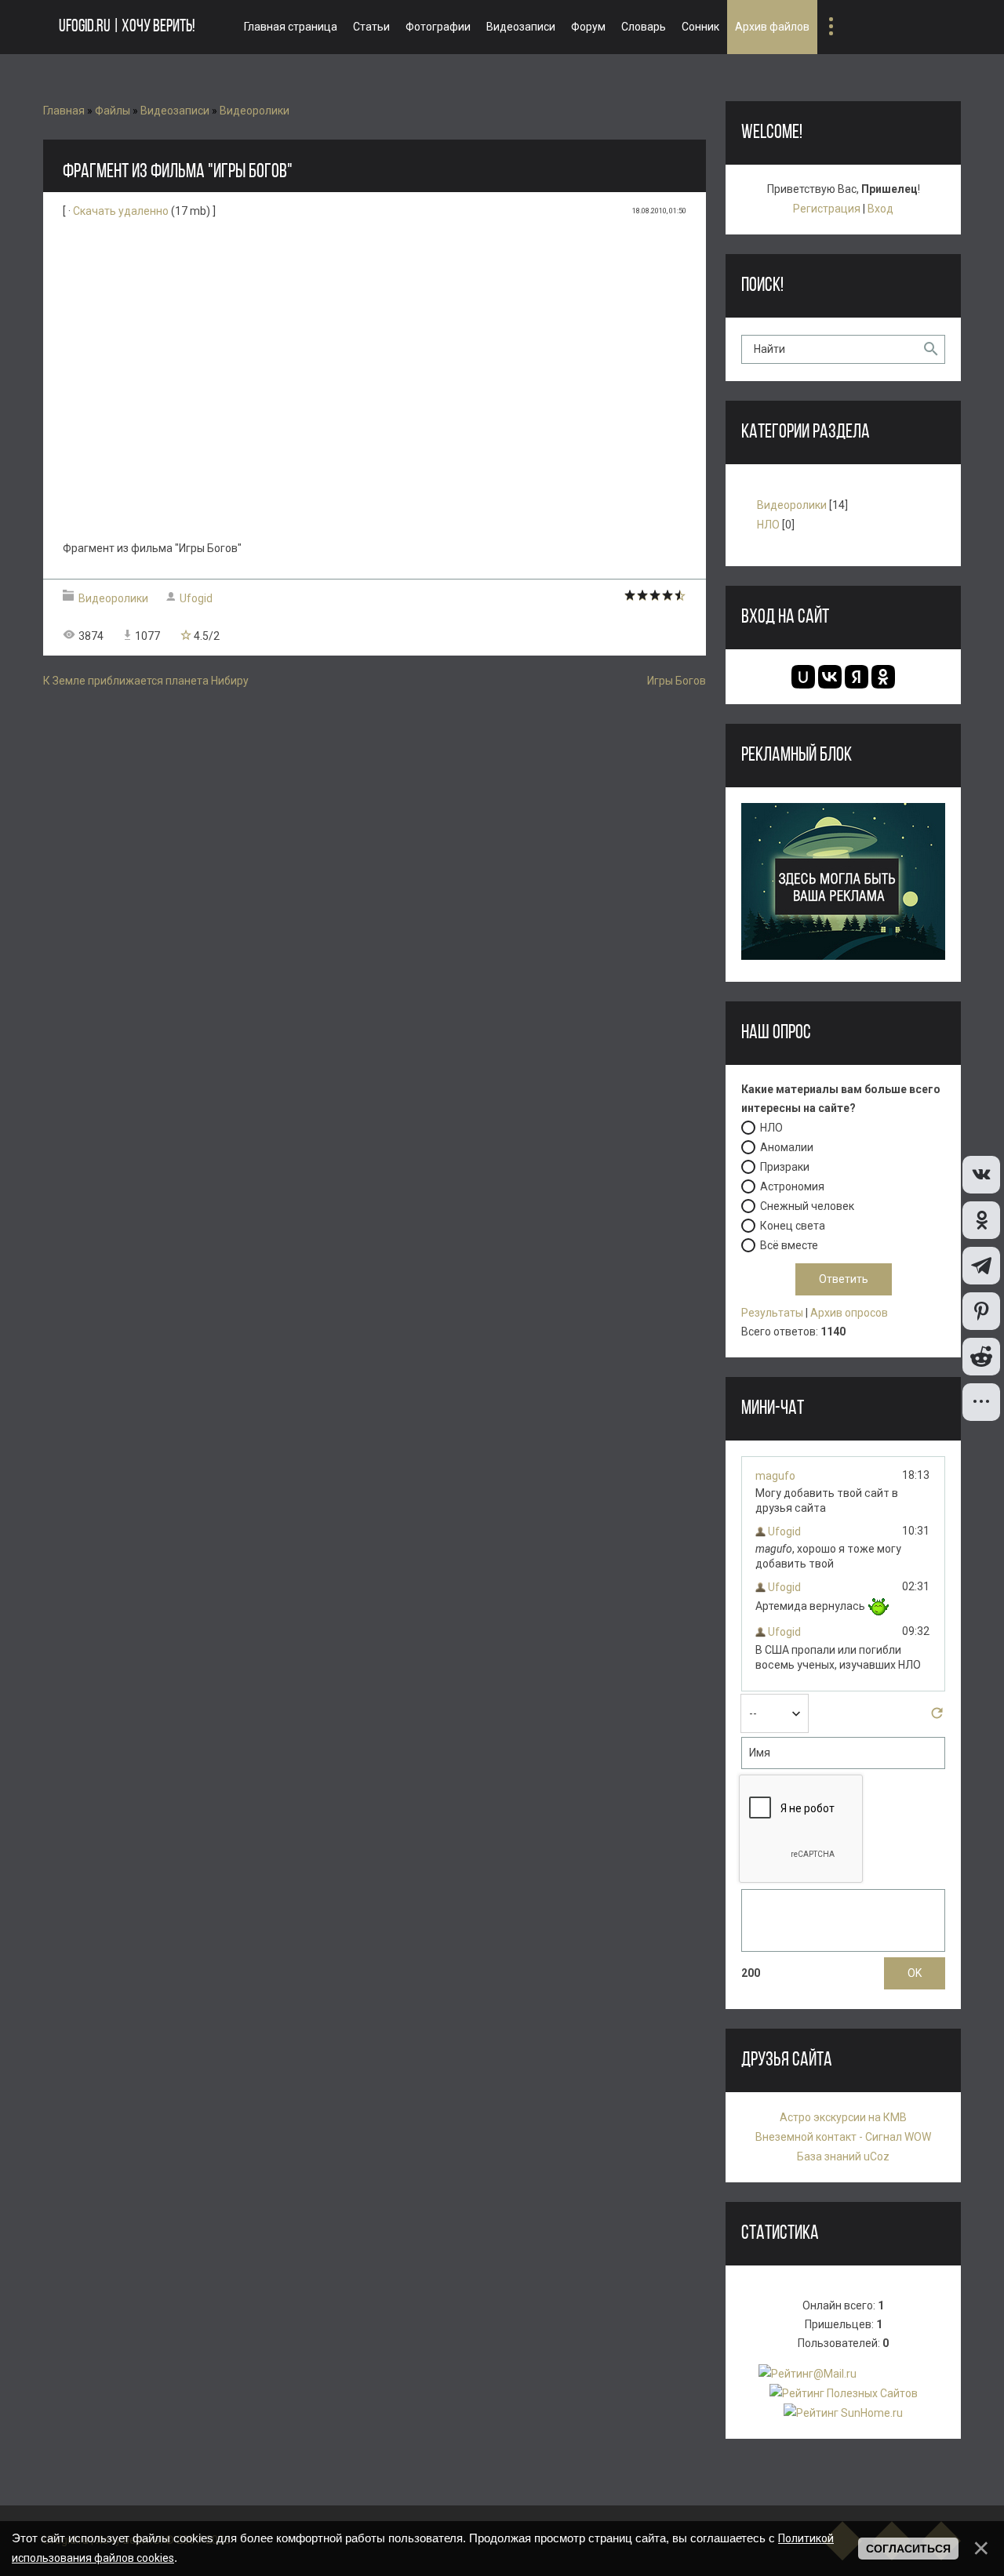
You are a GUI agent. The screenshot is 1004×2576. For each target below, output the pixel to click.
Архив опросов (849, 1313)
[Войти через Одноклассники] (883, 677)
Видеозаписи (175, 111)
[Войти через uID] (803, 677)
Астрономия (792, 1186)
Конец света (793, 1226)
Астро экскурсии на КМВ (843, 2117)
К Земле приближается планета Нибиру (146, 681)
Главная (64, 111)
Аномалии (787, 1147)
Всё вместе (789, 1245)
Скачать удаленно (121, 211)
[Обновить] (937, 1717)
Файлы (113, 111)
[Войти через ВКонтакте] (830, 677)
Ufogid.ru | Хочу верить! (127, 27)
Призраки (785, 1167)
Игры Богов (677, 681)
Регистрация (827, 209)
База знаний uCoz (843, 2156)
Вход (880, 209)
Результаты (772, 1313)
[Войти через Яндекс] (857, 677)
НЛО (768, 525)
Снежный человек (807, 1206)
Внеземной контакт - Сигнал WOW (843, 2137)
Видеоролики (255, 111)
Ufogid (196, 598)
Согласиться (908, 2549)
